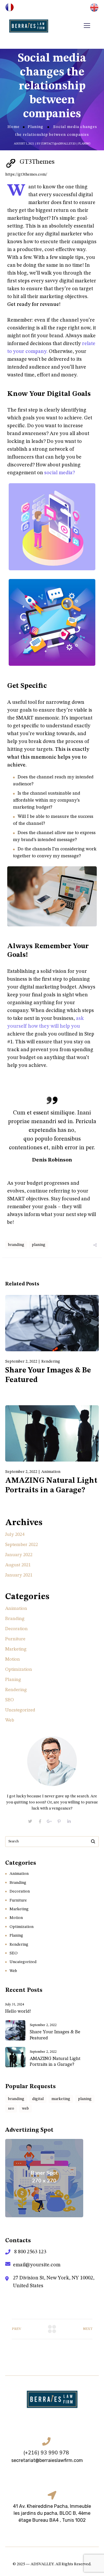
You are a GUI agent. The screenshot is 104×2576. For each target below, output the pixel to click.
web (25, 2108)
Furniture (15, 1639)
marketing (61, 2099)
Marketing (16, 1649)
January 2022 (19, 1555)
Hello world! (18, 2012)
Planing (36, 127)
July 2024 (15, 1535)
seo (11, 2108)
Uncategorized (20, 1710)
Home (14, 127)
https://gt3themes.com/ (26, 174)
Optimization (19, 1670)
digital (38, 2099)
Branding (15, 1619)
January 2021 (19, 1575)
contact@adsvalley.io (58, 144)
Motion (13, 1659)
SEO (10, 1700)
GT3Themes (37, 162)
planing (39, 1245)
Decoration (16, 1629)
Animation (51, 1472)
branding (16, 1245)
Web (10, 1720)
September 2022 (22, 1545)
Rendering (51, 1361)
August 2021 (18, 1565)
